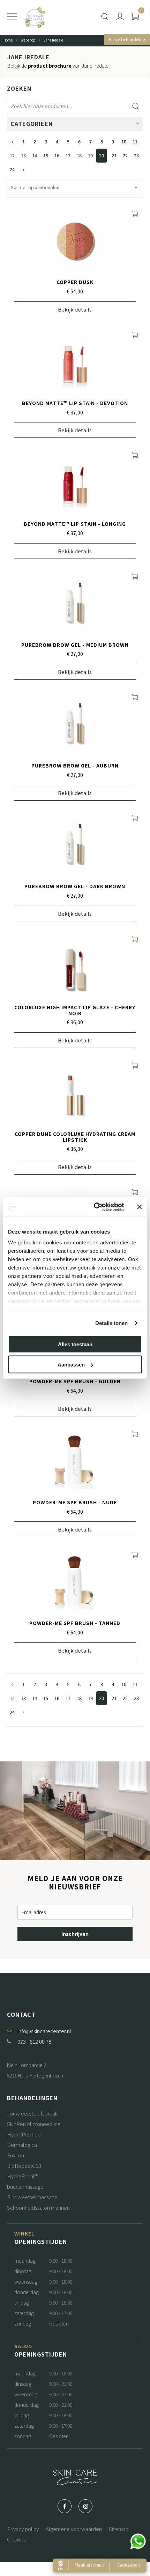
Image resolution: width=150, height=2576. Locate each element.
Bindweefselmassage (32, 2197)
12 (12, 155)
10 (124, 141)
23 (136, 155)
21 (114, 155)
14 (35, 155)
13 (23, 155)
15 (46, 155)
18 (79, 155)
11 (135, 141)
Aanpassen (71, 1365)
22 (125, 155)
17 (68, 155)
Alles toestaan (75, 1344)
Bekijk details (75, 309)
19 (90, 155)
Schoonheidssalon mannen (38, 2207)
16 (57, 155)
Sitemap (119, 2529)
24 (12, 169)
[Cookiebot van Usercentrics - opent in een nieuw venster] (94, 1207)
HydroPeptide (24, 2134)
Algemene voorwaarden (74, 2529)
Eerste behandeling (127, 39)
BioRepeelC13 (24, 2166)
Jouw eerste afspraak (32, 2113)
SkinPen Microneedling (34, 2124)
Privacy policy (23, 2529)
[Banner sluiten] (140, 1207)
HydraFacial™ (22, 2176)
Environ (16, 2155)
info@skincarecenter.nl (44, 2031)
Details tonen (111, 1323)
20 (102, 155)
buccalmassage (25, 2186)
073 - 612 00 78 (34, 2041)
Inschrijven (75, 1934)
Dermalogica (22, 2145)
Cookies (16, 2539)
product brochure (50, 66)
